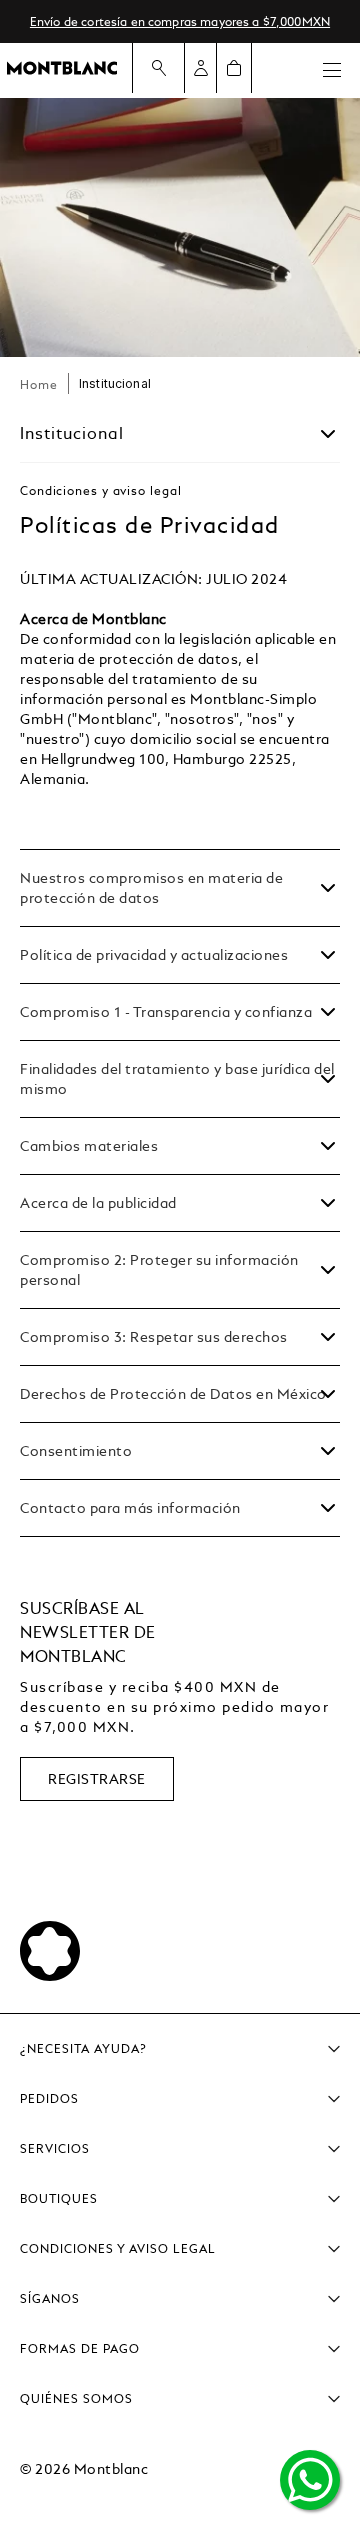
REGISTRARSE (97, 1779)
